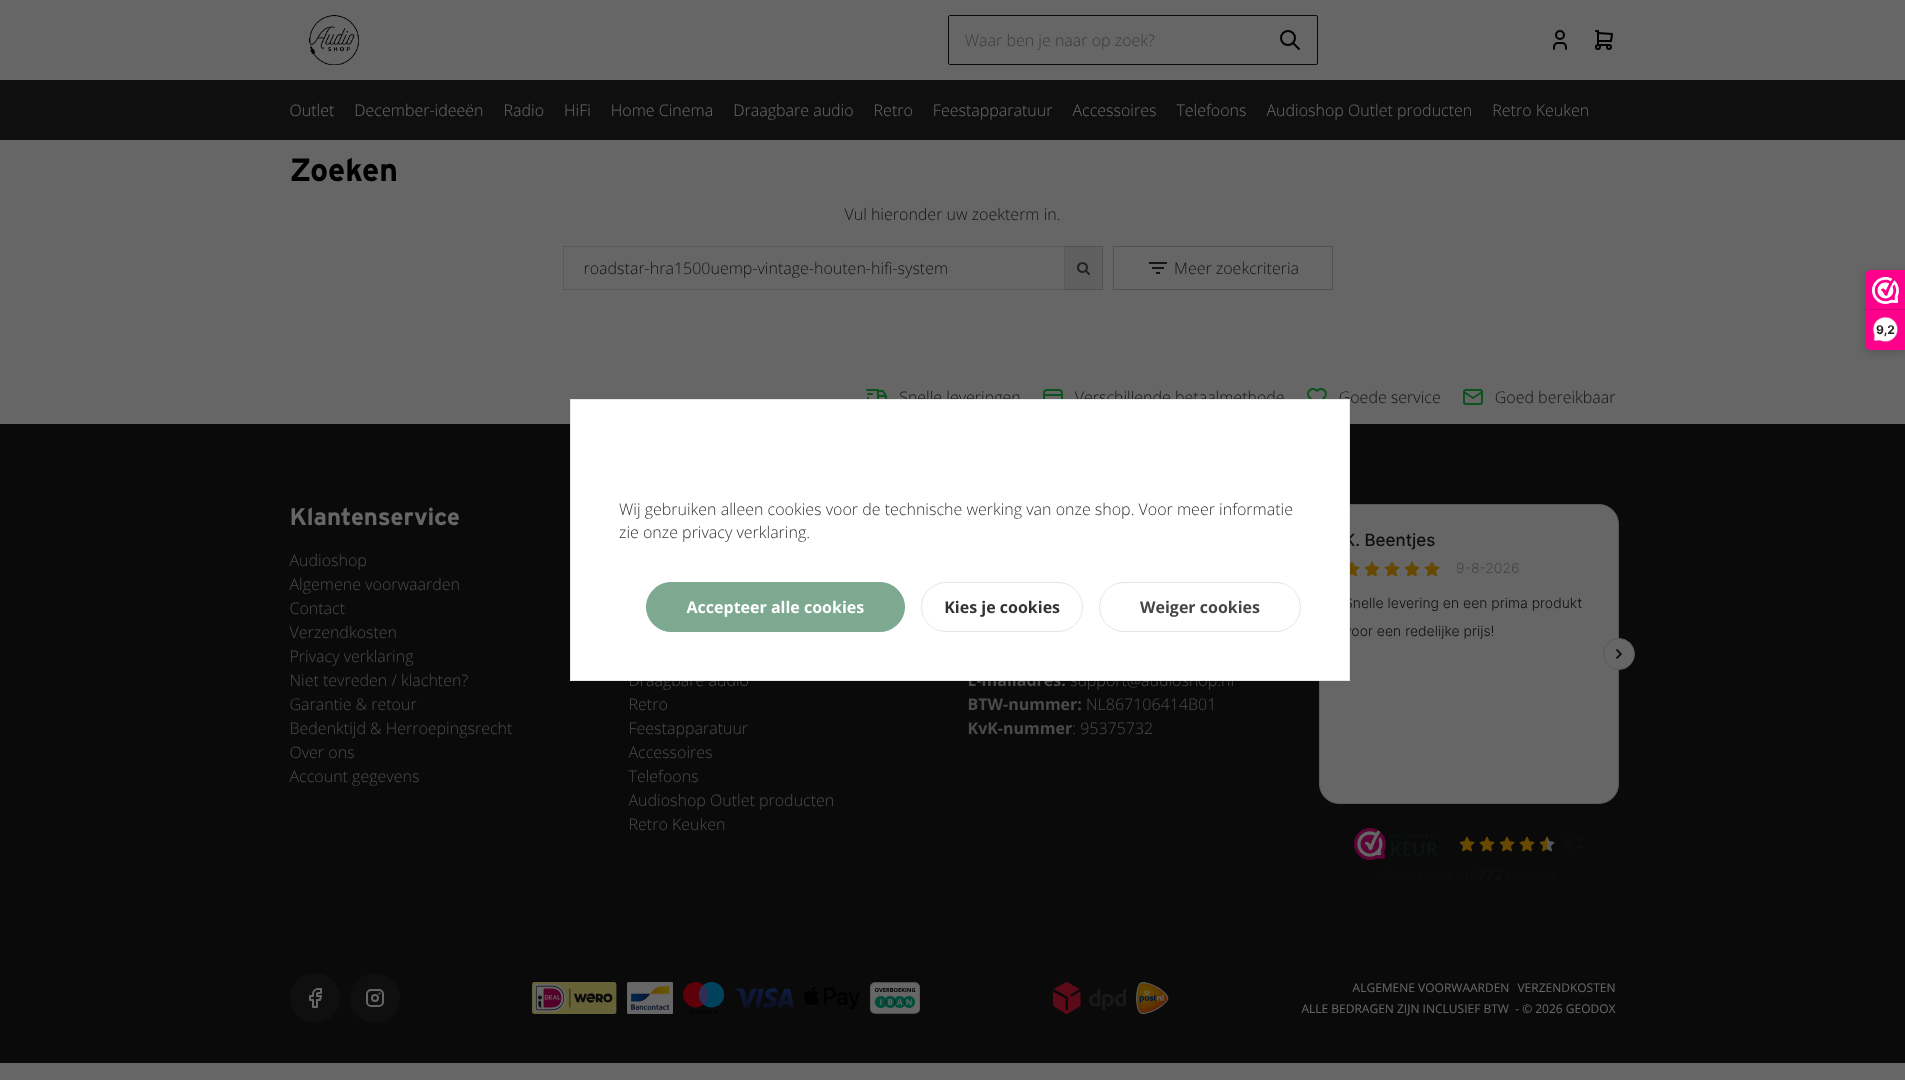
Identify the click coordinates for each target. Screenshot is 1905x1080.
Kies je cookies (1002, 607)
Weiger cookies (1200, 607)
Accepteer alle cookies (776, 607)
